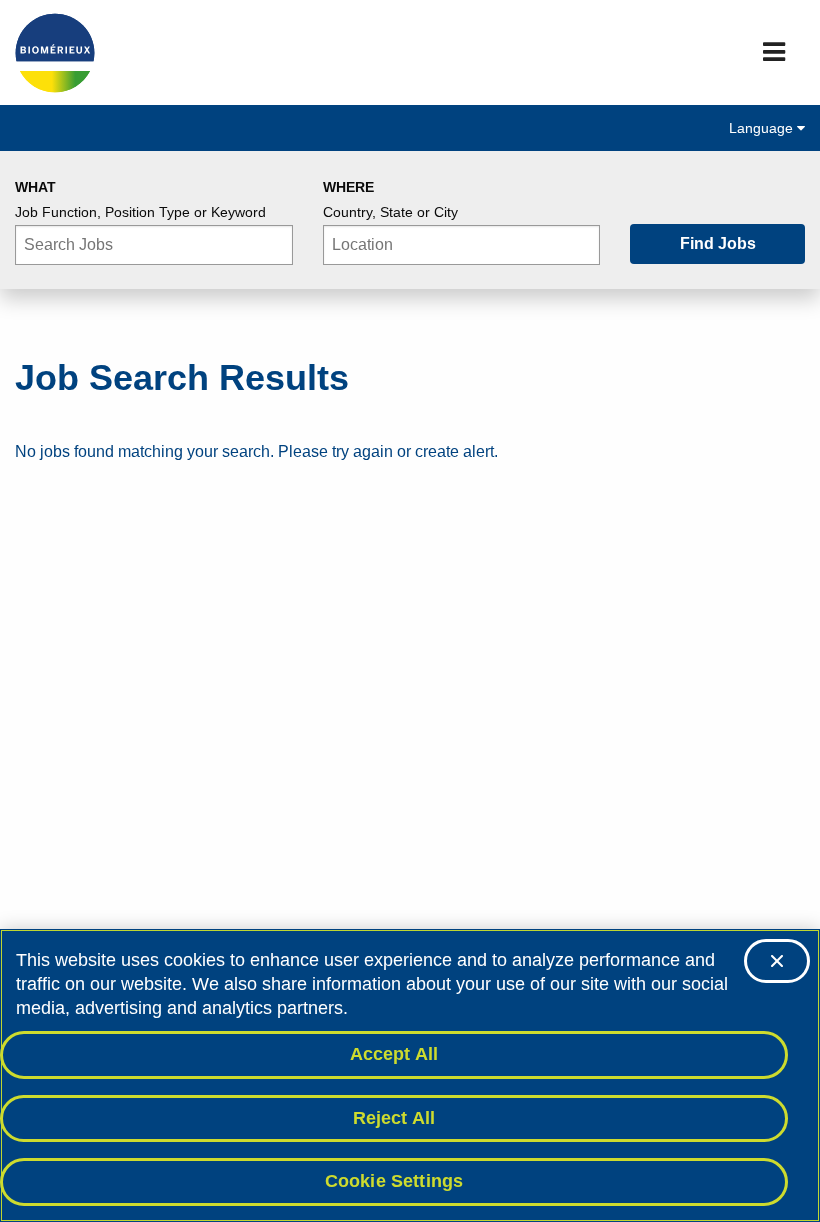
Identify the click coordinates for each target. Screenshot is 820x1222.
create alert (454, 451)
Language (763, 128)
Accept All (394, 1054)
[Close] (777, 961)
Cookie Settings (394, 1181)
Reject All (394, 1118)
